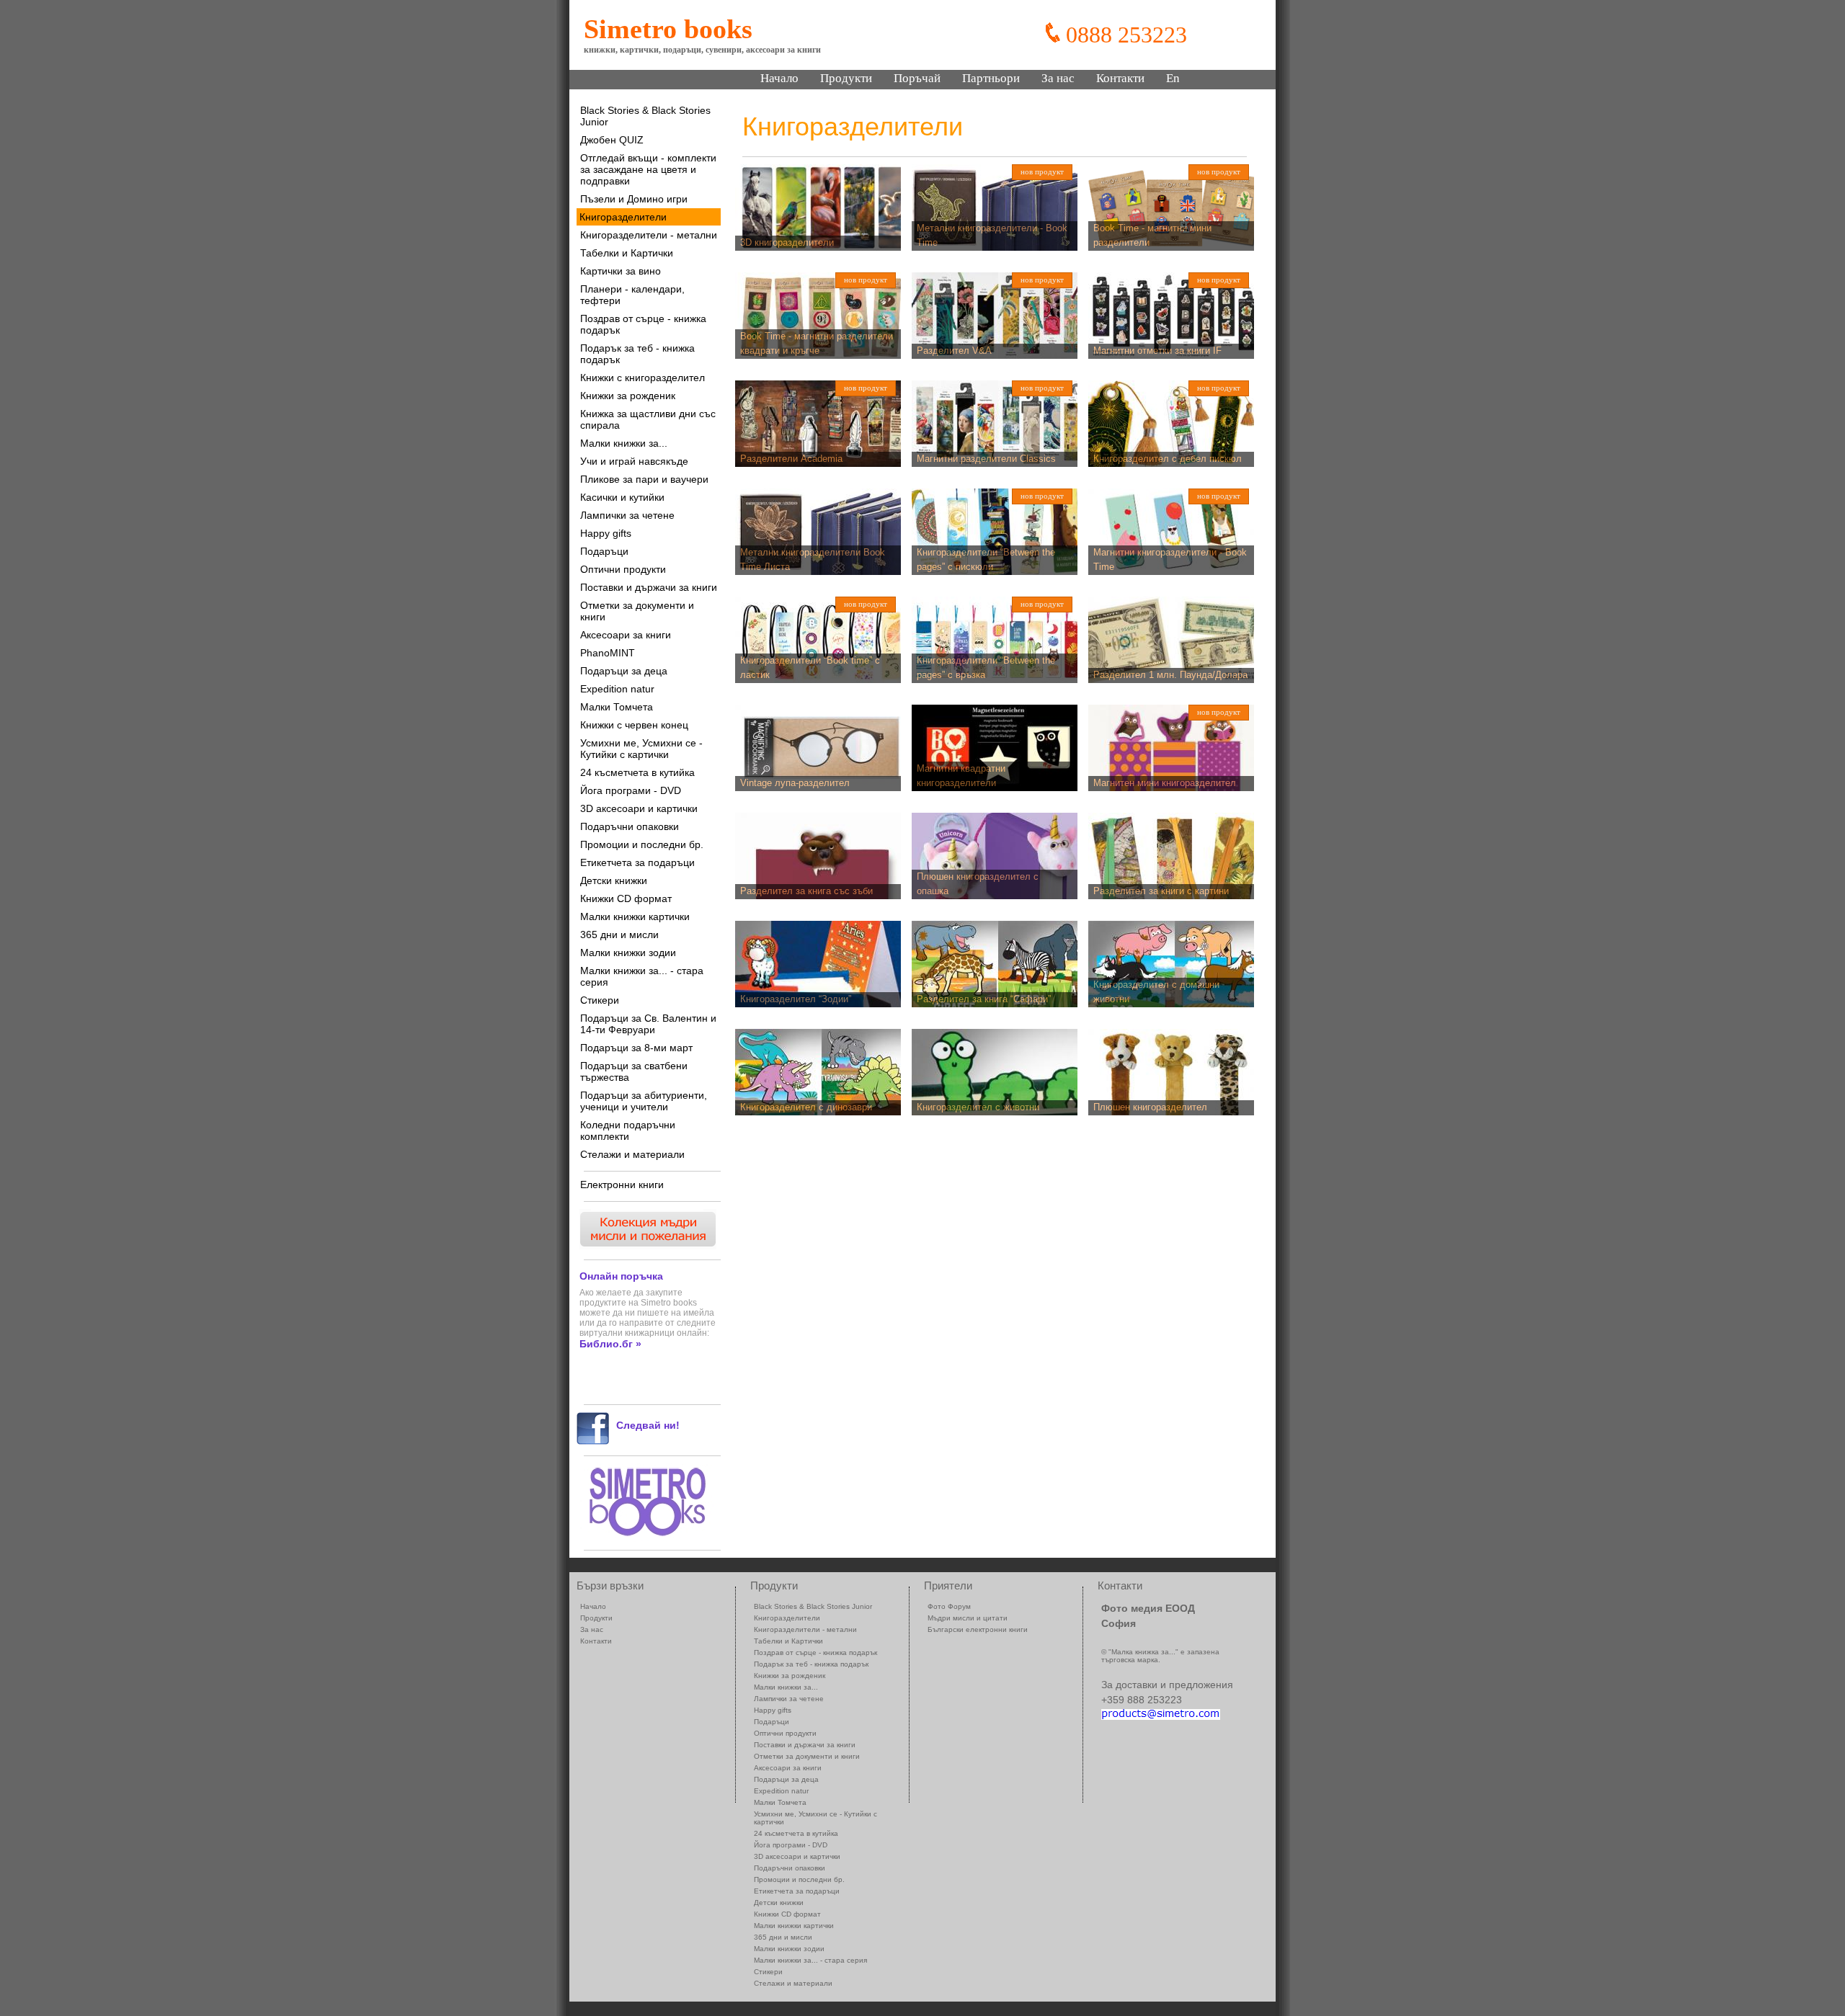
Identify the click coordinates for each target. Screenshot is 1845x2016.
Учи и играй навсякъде (634, 461)
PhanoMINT (608, 653)
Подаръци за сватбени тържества (634, 1071)
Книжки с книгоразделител (643, 378)
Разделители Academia (791, 459)
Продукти (846, 78)
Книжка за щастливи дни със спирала (648, 419)
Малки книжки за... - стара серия (642, 976)
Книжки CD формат (626, 898)
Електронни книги (622, 1185)
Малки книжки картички (635, 916)
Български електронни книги (978, 1629)
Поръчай (917, 78)
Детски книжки (614, 880)
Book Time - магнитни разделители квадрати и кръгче (817, 344)
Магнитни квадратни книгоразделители (961, 776)
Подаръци (604, 551)
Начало (779, 78)
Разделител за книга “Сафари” (984, 999)
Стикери (600, 1000)
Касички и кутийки (622, 497)
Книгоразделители (623, 217)
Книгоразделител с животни (978, 1107)
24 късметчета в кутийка (637, 772)
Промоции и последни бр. (642, 844)
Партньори (991, 78)
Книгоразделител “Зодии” (796, 999)
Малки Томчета (617, 707)
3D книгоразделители (787, 242)
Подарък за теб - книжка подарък (637, 354)
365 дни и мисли (619, 935)
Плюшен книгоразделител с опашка (978, 884)
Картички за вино (621, 271)
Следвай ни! (648, 1425)
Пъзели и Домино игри (634, 199)
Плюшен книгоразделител (1150, 1107)
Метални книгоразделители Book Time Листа (813, 560)
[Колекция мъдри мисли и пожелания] (646, 1245)
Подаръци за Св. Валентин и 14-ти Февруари (648, 1024)
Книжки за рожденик (628, 396)
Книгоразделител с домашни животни (1156, 992)
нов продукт (1042, 171)
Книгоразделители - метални (649, 235)
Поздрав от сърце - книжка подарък (643, 324)
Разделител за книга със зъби (806, 891)
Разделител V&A (954, 351)
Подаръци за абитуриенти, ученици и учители (644, 1101)
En (1173, 78)
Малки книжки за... (624, 443)
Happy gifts (606, 533)
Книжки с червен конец (634, 725)
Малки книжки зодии (628, 953)
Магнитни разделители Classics (986, 459)
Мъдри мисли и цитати (968, 1618)
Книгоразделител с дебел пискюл (1168, 459)
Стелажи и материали (632, 1154)
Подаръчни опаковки (630, 826)
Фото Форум (949, 1606)
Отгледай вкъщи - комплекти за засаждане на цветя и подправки (648, 169)
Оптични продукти (623, 569)
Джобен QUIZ (612, 140)
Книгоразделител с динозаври (806, 1107)
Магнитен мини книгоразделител (1165, 783)
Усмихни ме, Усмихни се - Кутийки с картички (641, 749)
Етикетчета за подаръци (637, 862)
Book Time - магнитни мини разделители (1152, 236)
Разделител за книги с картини (1161, 891)
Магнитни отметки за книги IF (1157, 351)
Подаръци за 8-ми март (636, 1048)
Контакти (1120, 78)
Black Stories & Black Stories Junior (645, 116)
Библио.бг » (610, 1344)
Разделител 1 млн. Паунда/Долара (1170, 675)
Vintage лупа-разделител (795, 783)
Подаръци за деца (624, 671)
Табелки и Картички (627, 253)
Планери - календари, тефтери (632, 295)
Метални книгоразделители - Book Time (992, 236)
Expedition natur (617, 689)
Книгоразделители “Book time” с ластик (810, 668)
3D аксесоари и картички (639, 808)
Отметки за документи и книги (637, 611)
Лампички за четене (627, 515)
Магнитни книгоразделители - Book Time (1170, 560)
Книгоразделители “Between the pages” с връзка (986, 668)
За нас (1058, 78)
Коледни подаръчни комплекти (628, 1130)
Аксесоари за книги (626, 635)
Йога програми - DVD (631, 790)
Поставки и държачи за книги (649, 587)
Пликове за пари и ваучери (644, 479)
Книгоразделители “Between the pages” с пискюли (986, 560)
